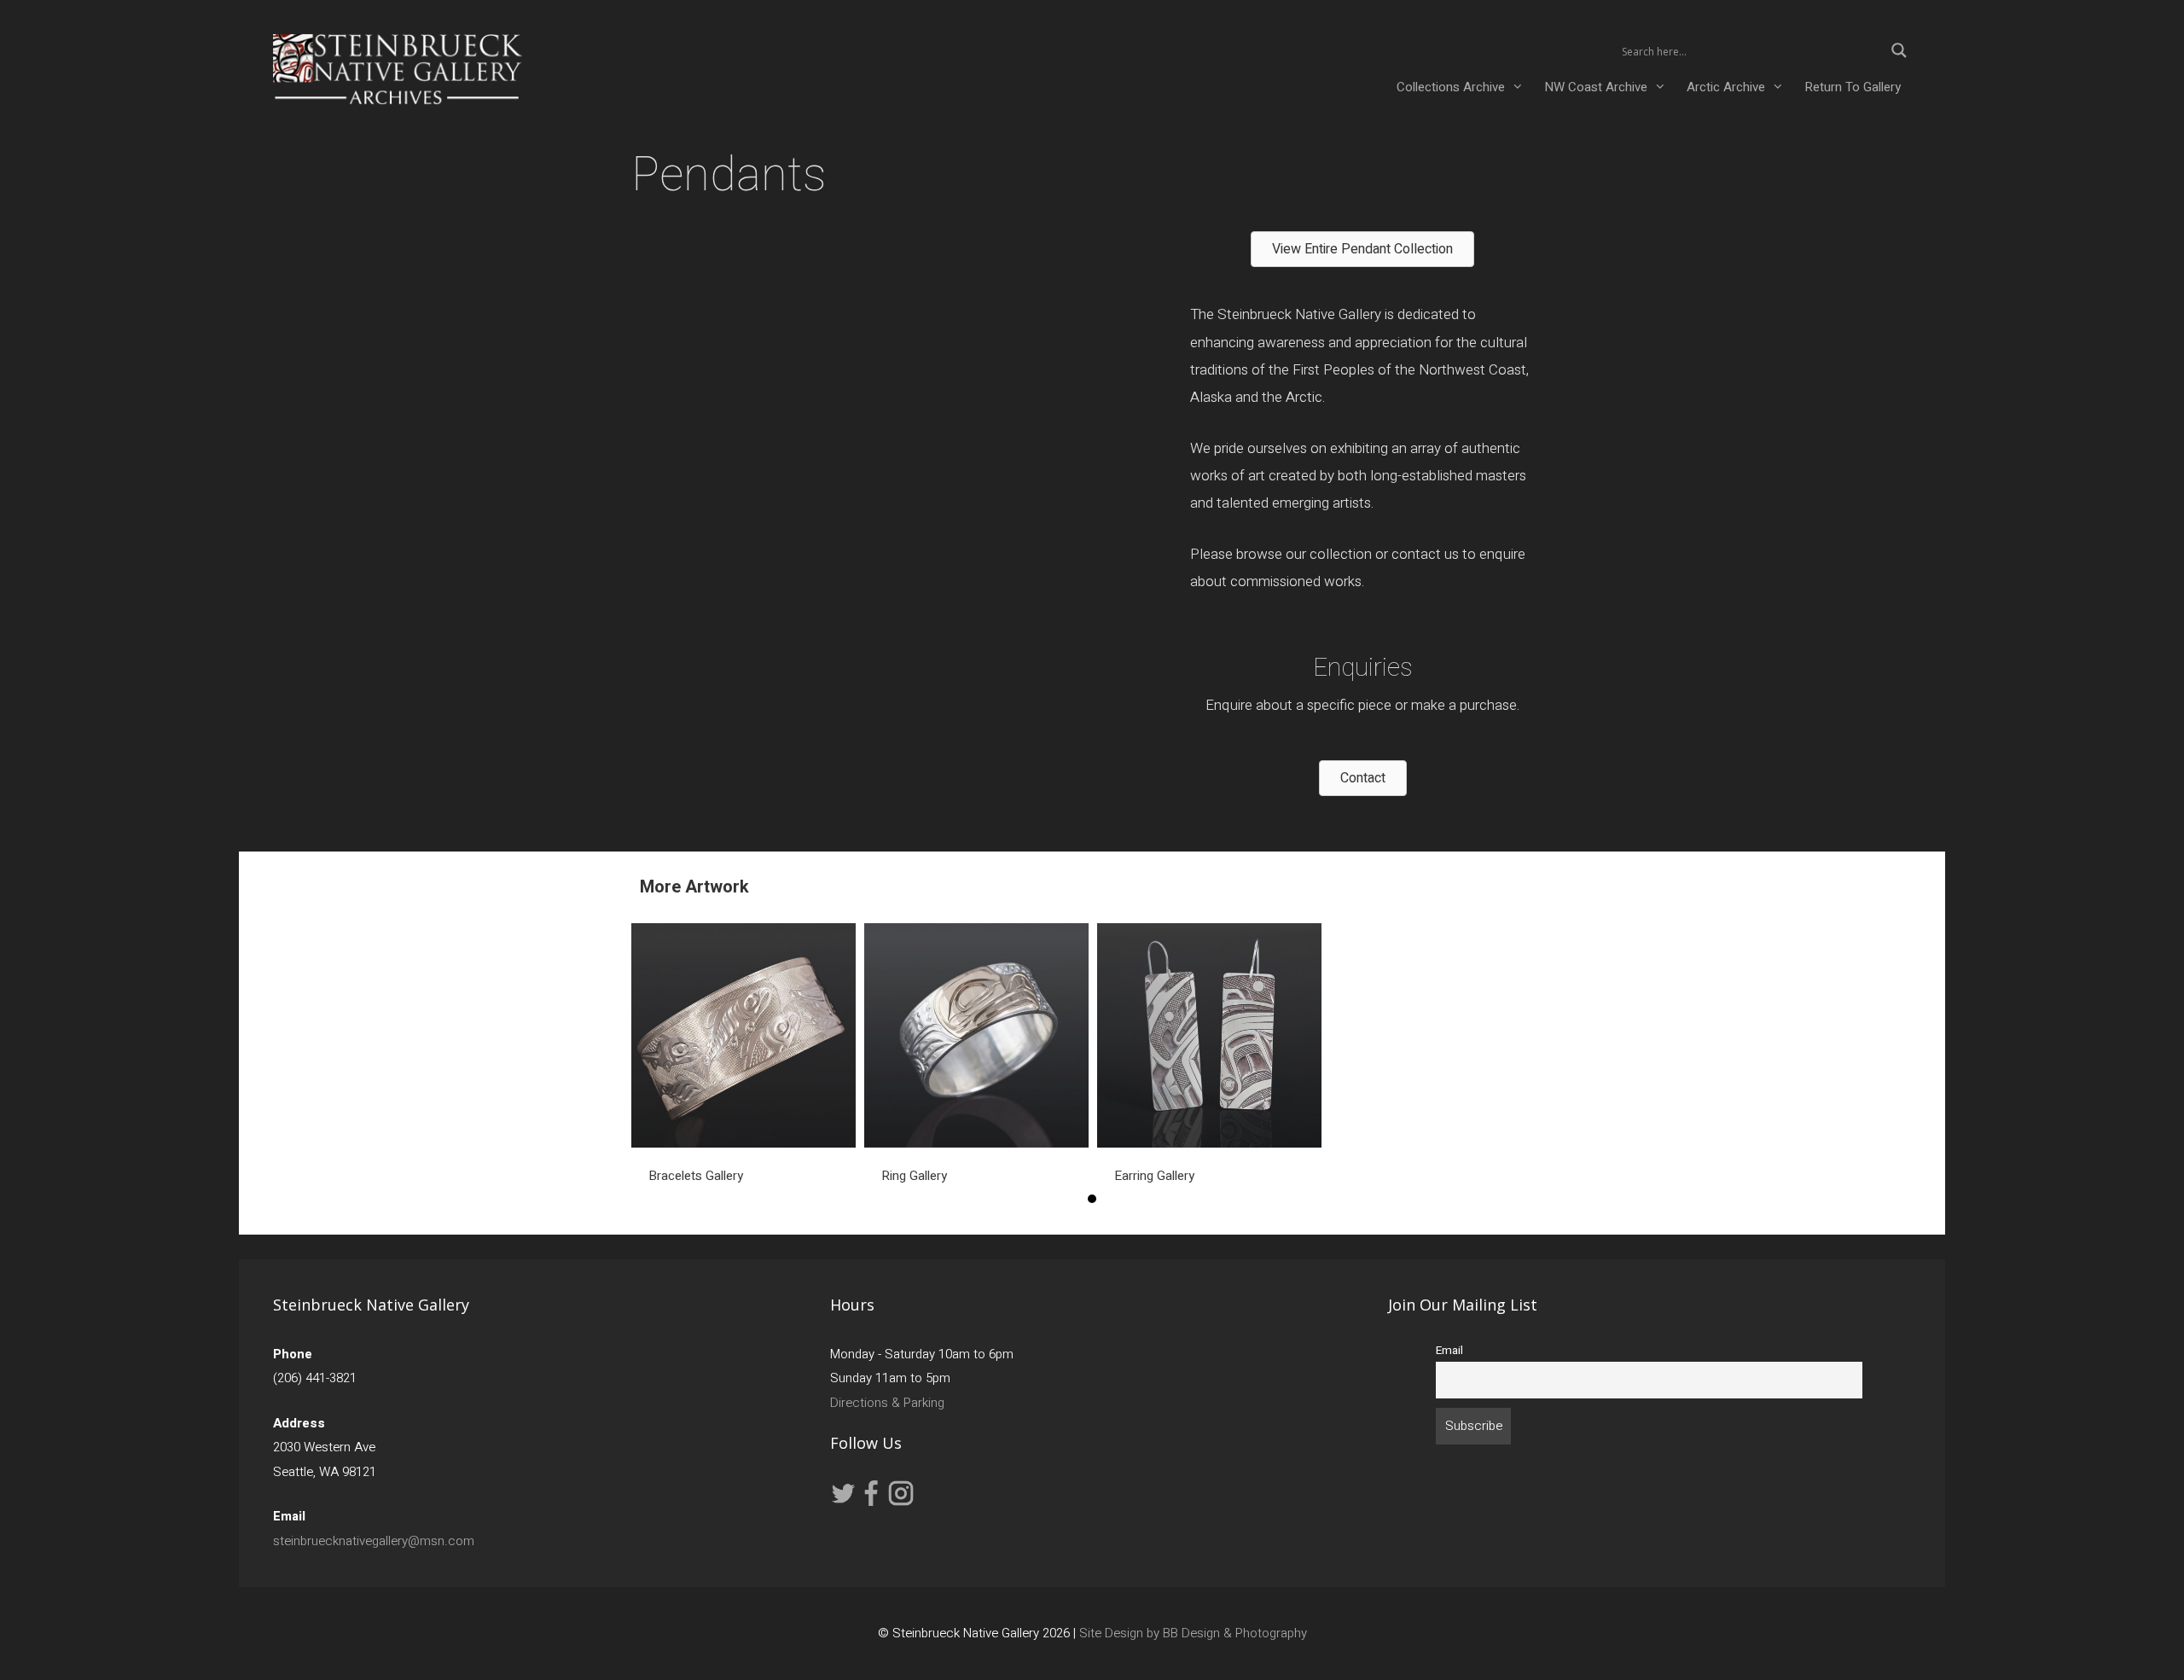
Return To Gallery (1853, 87)
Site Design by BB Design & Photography (1193, 1633)
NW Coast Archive (1596, 87)
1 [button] (1092, 1199)
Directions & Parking (887, 1403)
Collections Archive (1451, 87)
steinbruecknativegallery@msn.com (374, 1541)
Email (1449, 1351)
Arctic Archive (1726, 87)
